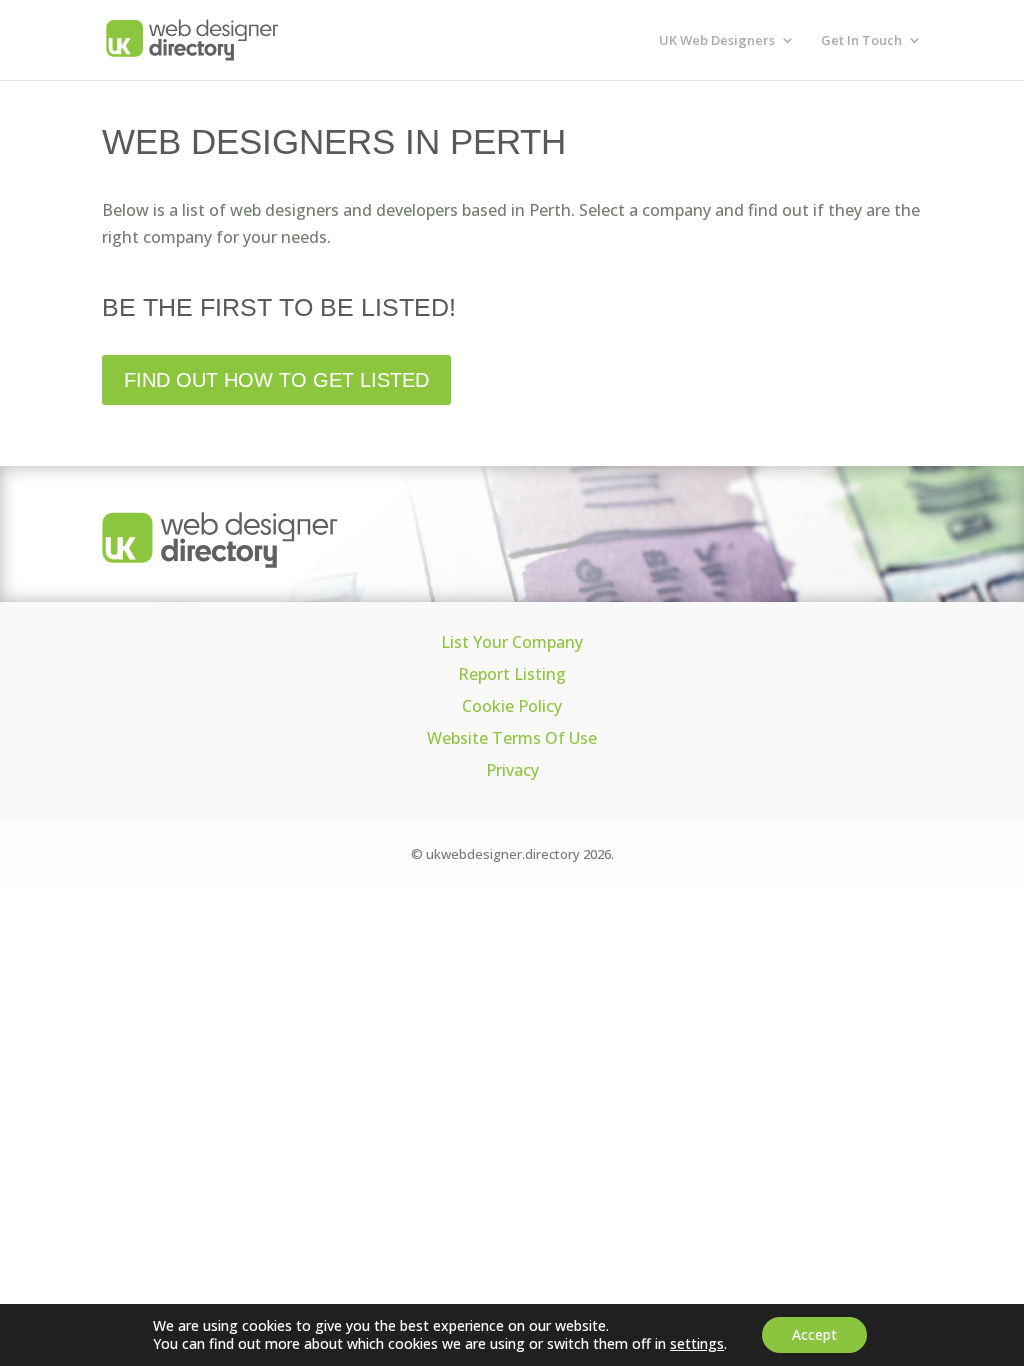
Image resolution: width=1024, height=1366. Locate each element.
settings (697, 1344)
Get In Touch (861, 41)
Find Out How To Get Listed (276, 380)
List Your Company (512, 642)
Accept (814, 1334)
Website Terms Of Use (512, 738)
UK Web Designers (717, 41)
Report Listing (512, 674)
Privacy (512, 770)
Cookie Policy (512, 706)
